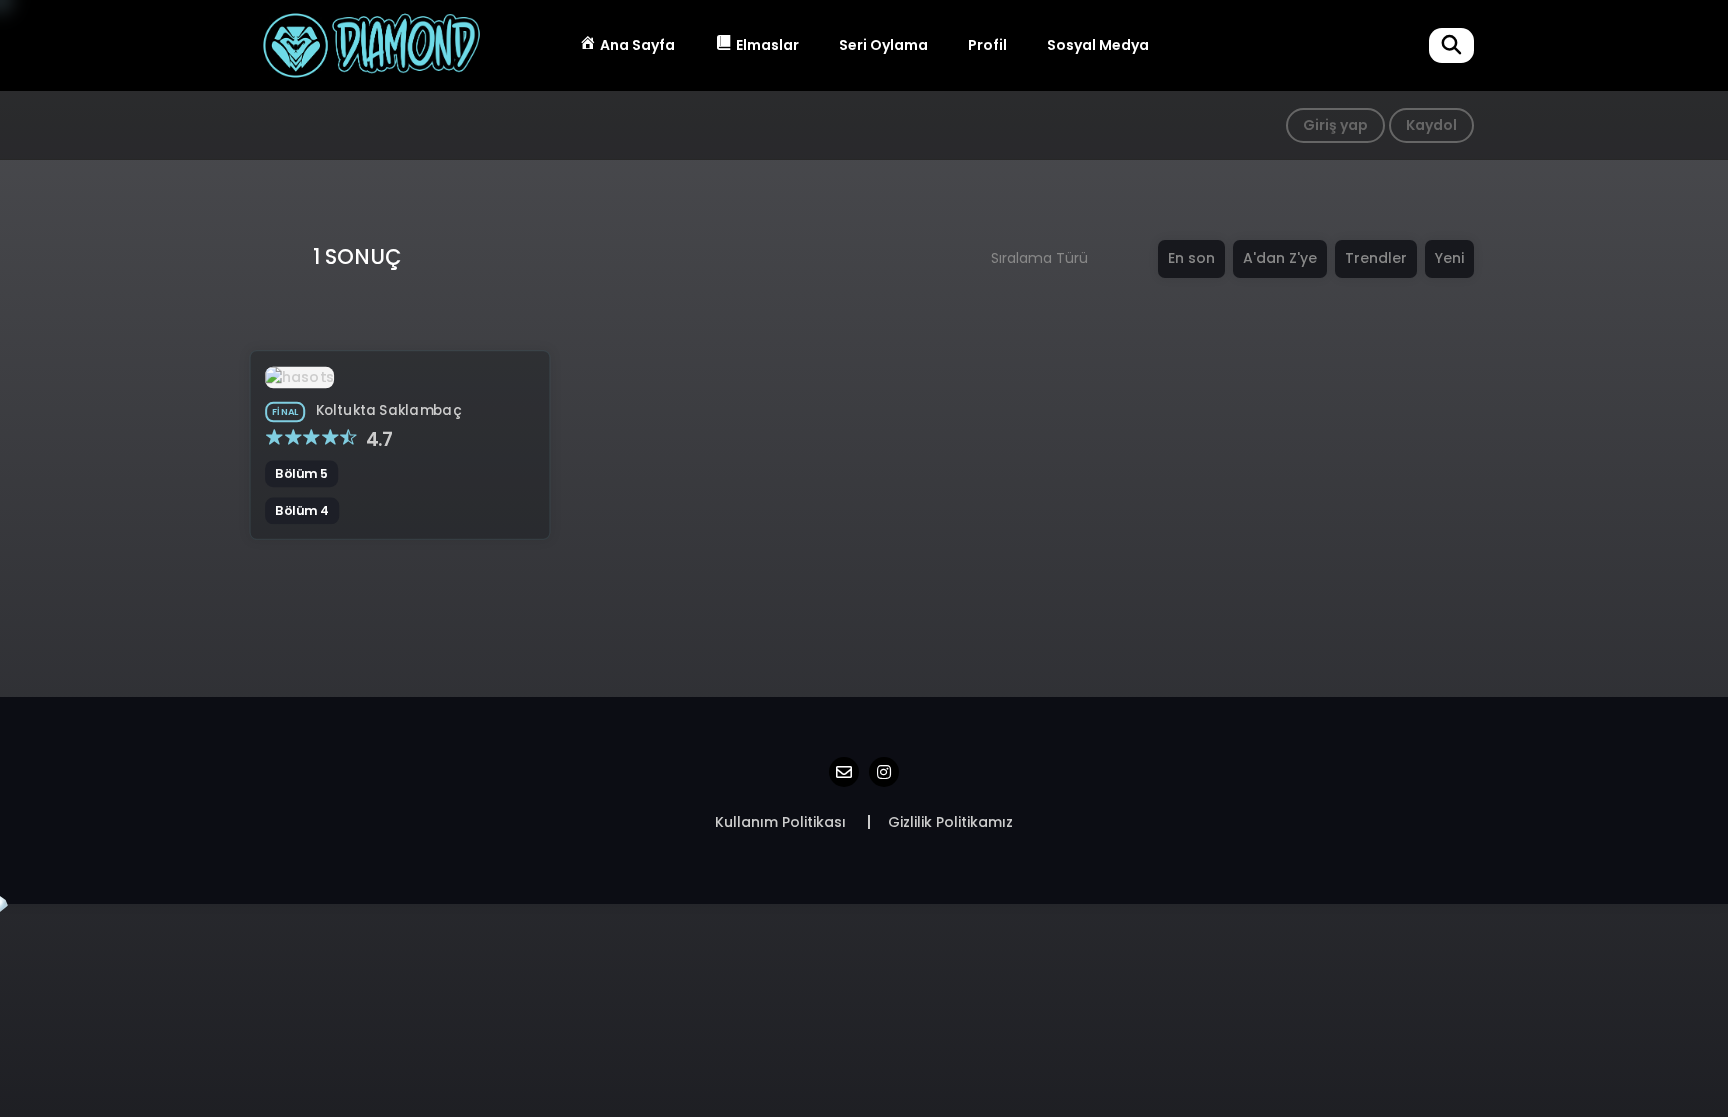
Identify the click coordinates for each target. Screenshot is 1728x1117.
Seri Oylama (883, 45)
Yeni (1449, 258)
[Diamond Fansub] (370, 44)
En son (1191, 258)
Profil (987, 45)
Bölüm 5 (301, 474)
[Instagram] (884, 772)
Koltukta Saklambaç (389, 410)
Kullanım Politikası (780, 822)
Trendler (1376, 258)
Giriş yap (1335, 125)
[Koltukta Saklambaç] (299, 375)
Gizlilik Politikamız (950, 822)
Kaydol (1431, 125)
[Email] (844, 772)
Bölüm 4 (302, 511)
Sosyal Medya (1098, 45)
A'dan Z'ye (1280, 258)
